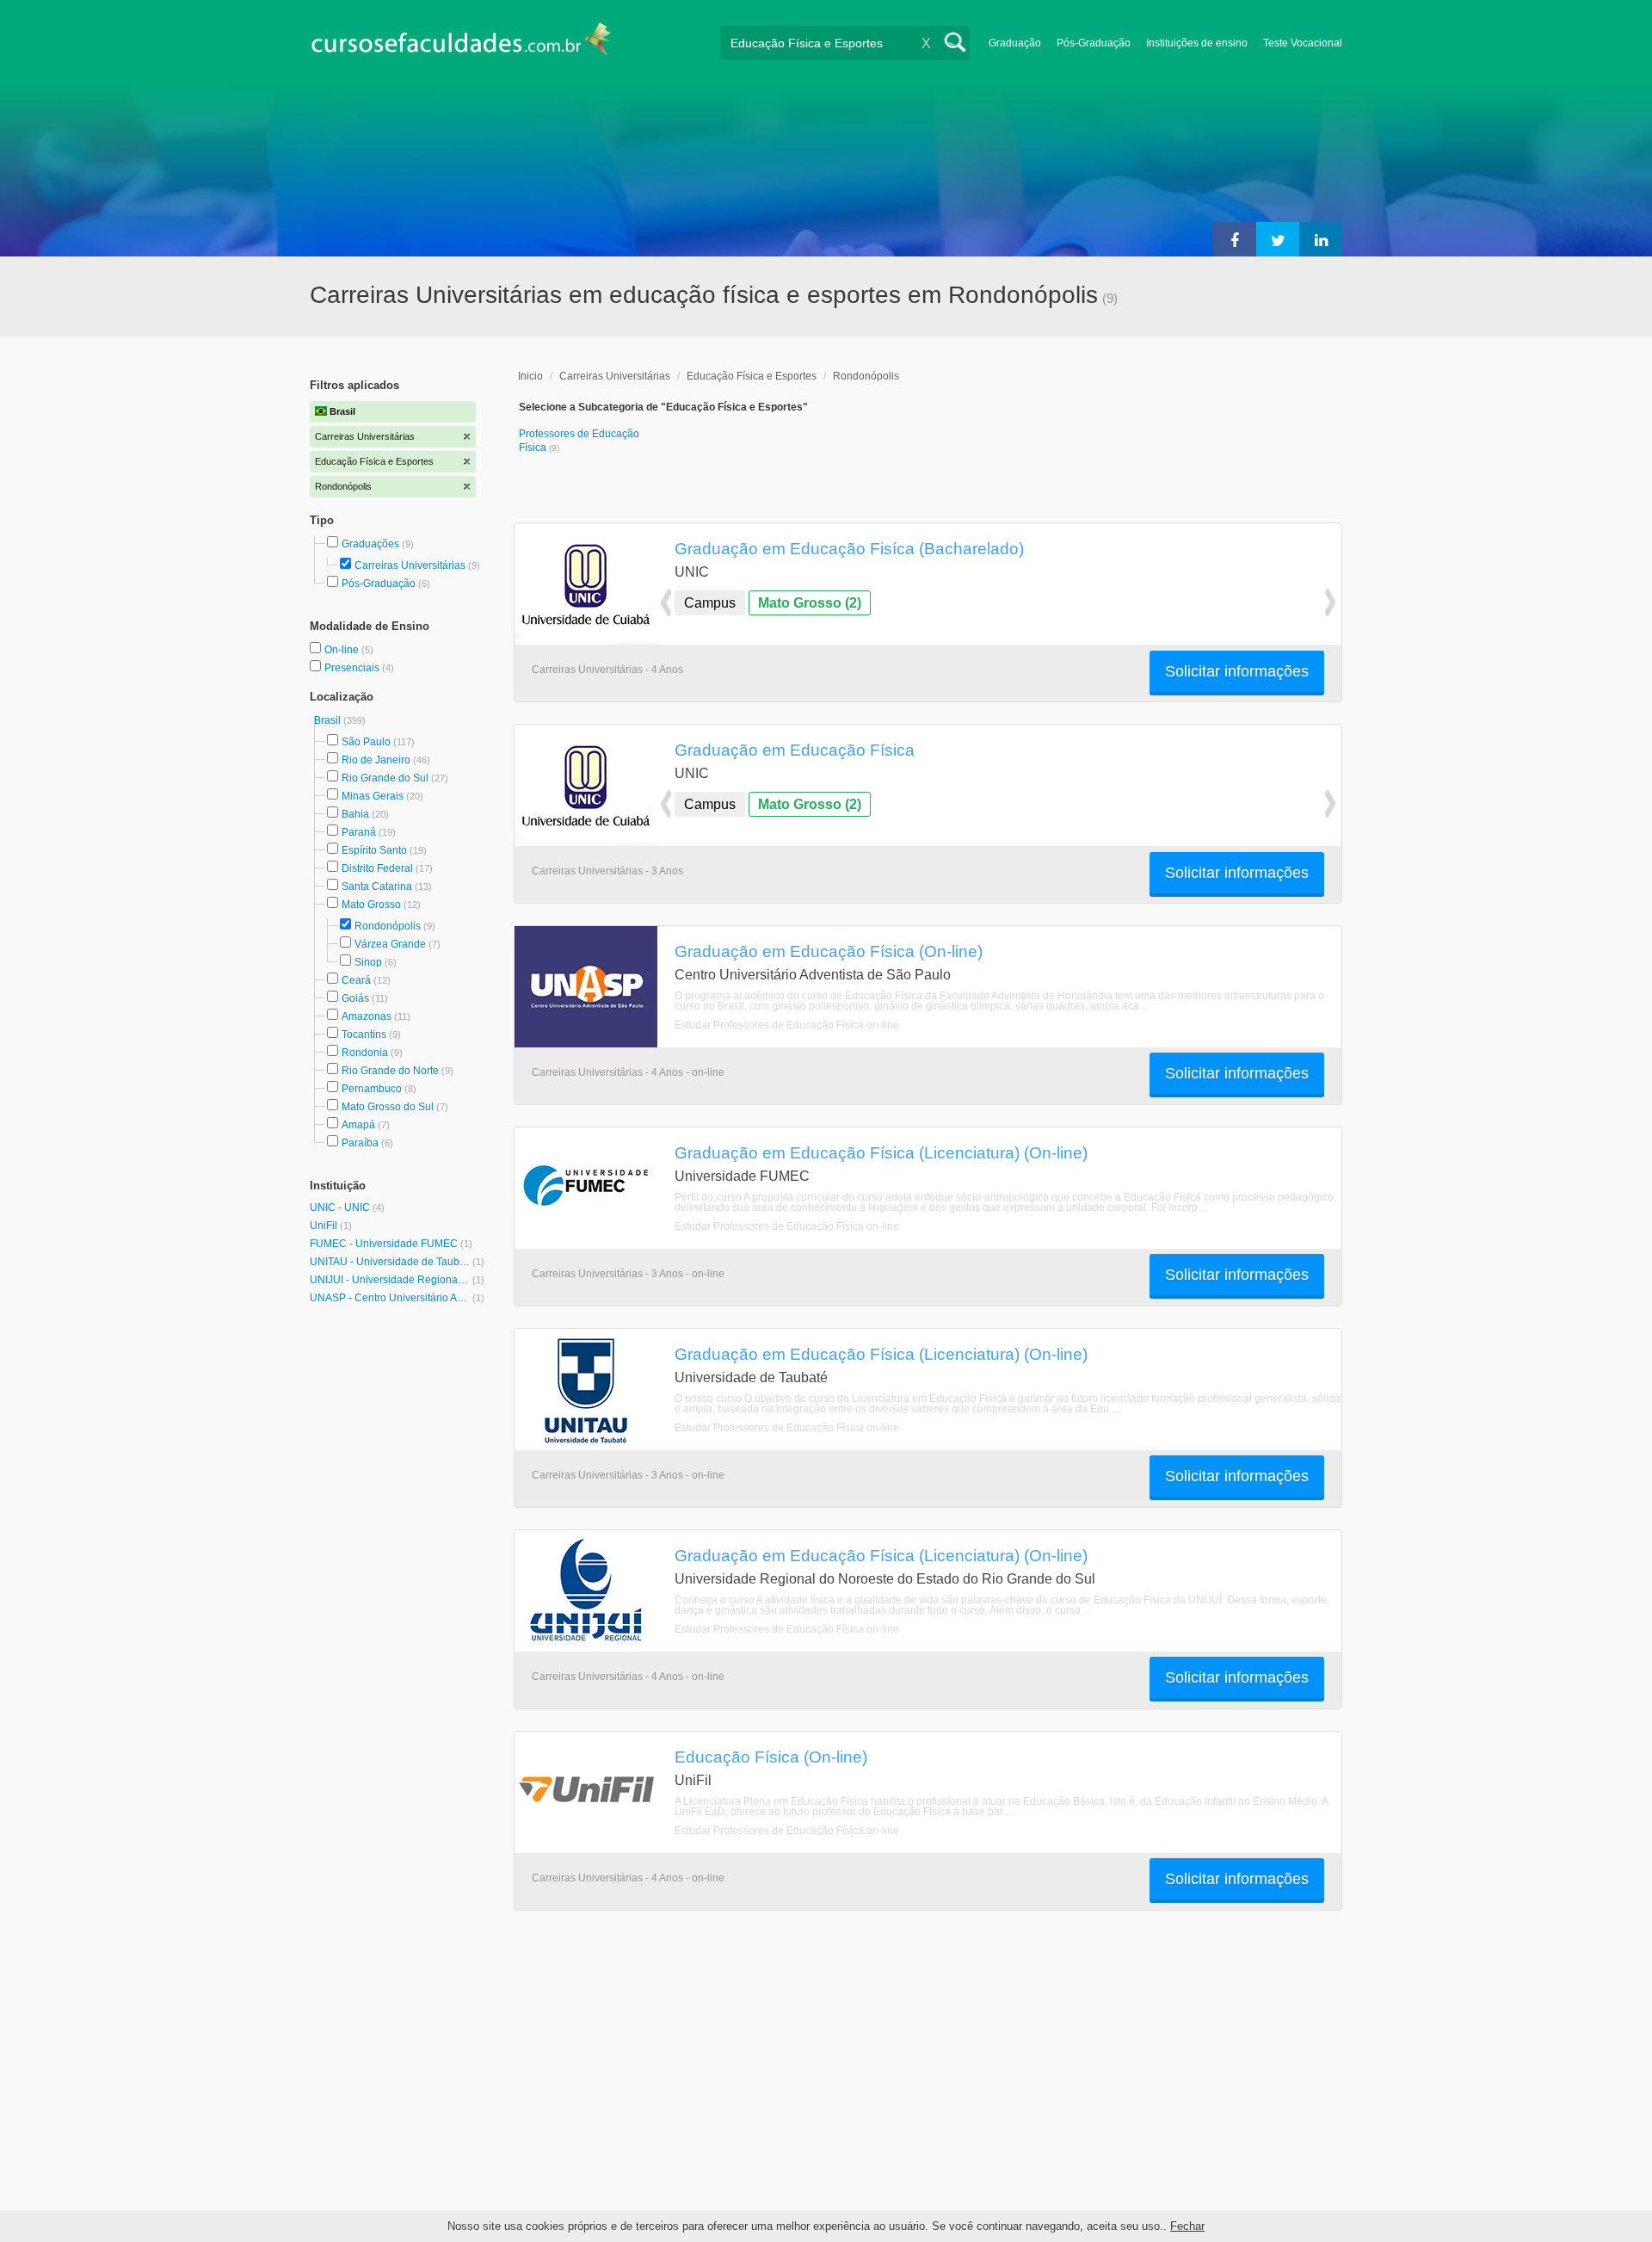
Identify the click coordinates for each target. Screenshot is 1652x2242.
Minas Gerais (373, 796)
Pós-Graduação (1094, 43)
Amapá (358, 1125)
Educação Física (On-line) (771, 1757)
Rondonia (365, 1053)
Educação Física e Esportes (752, 376)
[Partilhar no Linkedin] (1321, 239)
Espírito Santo (374, 850)
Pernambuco (372, 1089)
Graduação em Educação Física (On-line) (829, 951)
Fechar (1187, 2226)
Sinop (368, 962)
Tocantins (364, 1035)
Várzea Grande (390, 944)
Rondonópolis (388, 926)
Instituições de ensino (1197, 43)
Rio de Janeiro (376, 760)
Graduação (1015, 43)
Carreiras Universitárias (410, 565)
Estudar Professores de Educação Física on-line (787, 1025)
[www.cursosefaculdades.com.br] (460, 43)
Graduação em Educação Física (795, 750)
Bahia (355, 814)
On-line (343, 650)
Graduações (370, 544)
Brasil (329, 720)
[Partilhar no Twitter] (1278, 239)
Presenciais (353, 668)
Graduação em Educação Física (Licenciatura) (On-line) (881, 1152)
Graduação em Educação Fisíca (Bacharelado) (849, 548)
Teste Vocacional (1303, 43)
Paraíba (360, 1143)
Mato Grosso (371, 905)
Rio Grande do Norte (390, 1071)
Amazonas (367, 1016)
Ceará (356, 980)
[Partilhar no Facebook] (1235, 239)
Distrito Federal (377, 868)
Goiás (355, 998)
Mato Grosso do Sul (388, 1107)
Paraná (359, 832)
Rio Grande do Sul (385, 778)
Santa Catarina (377, 886)
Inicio (530, 376)
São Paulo (366, 742)
